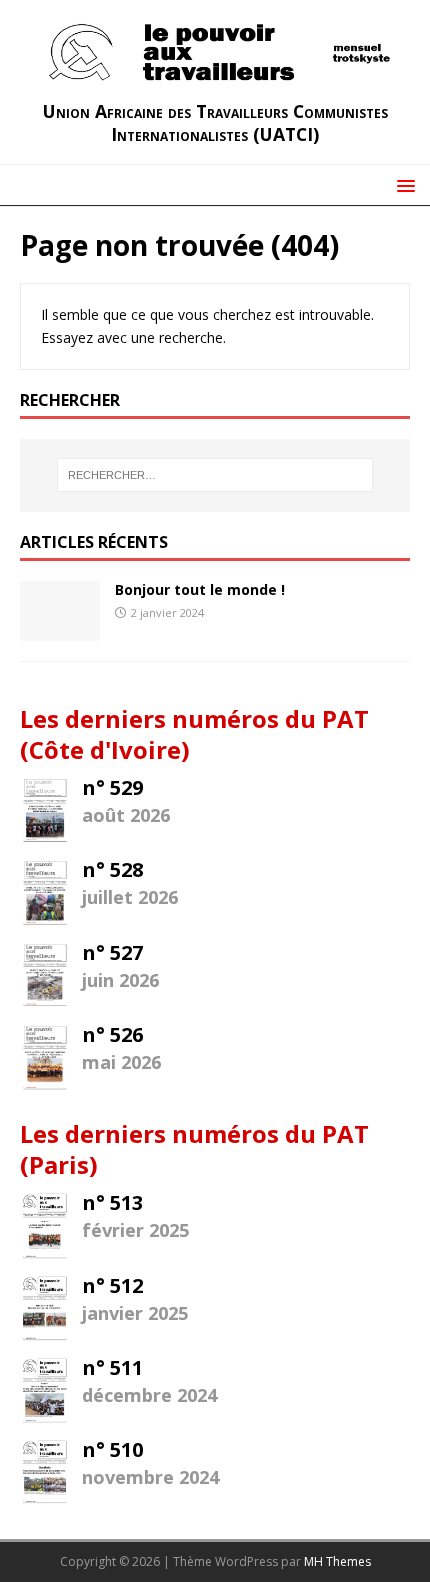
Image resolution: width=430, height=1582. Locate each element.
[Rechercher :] (215, 475)
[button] (402, 184)
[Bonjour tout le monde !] (60, 628)
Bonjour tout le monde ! (200, 589)
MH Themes (337, 1561)
